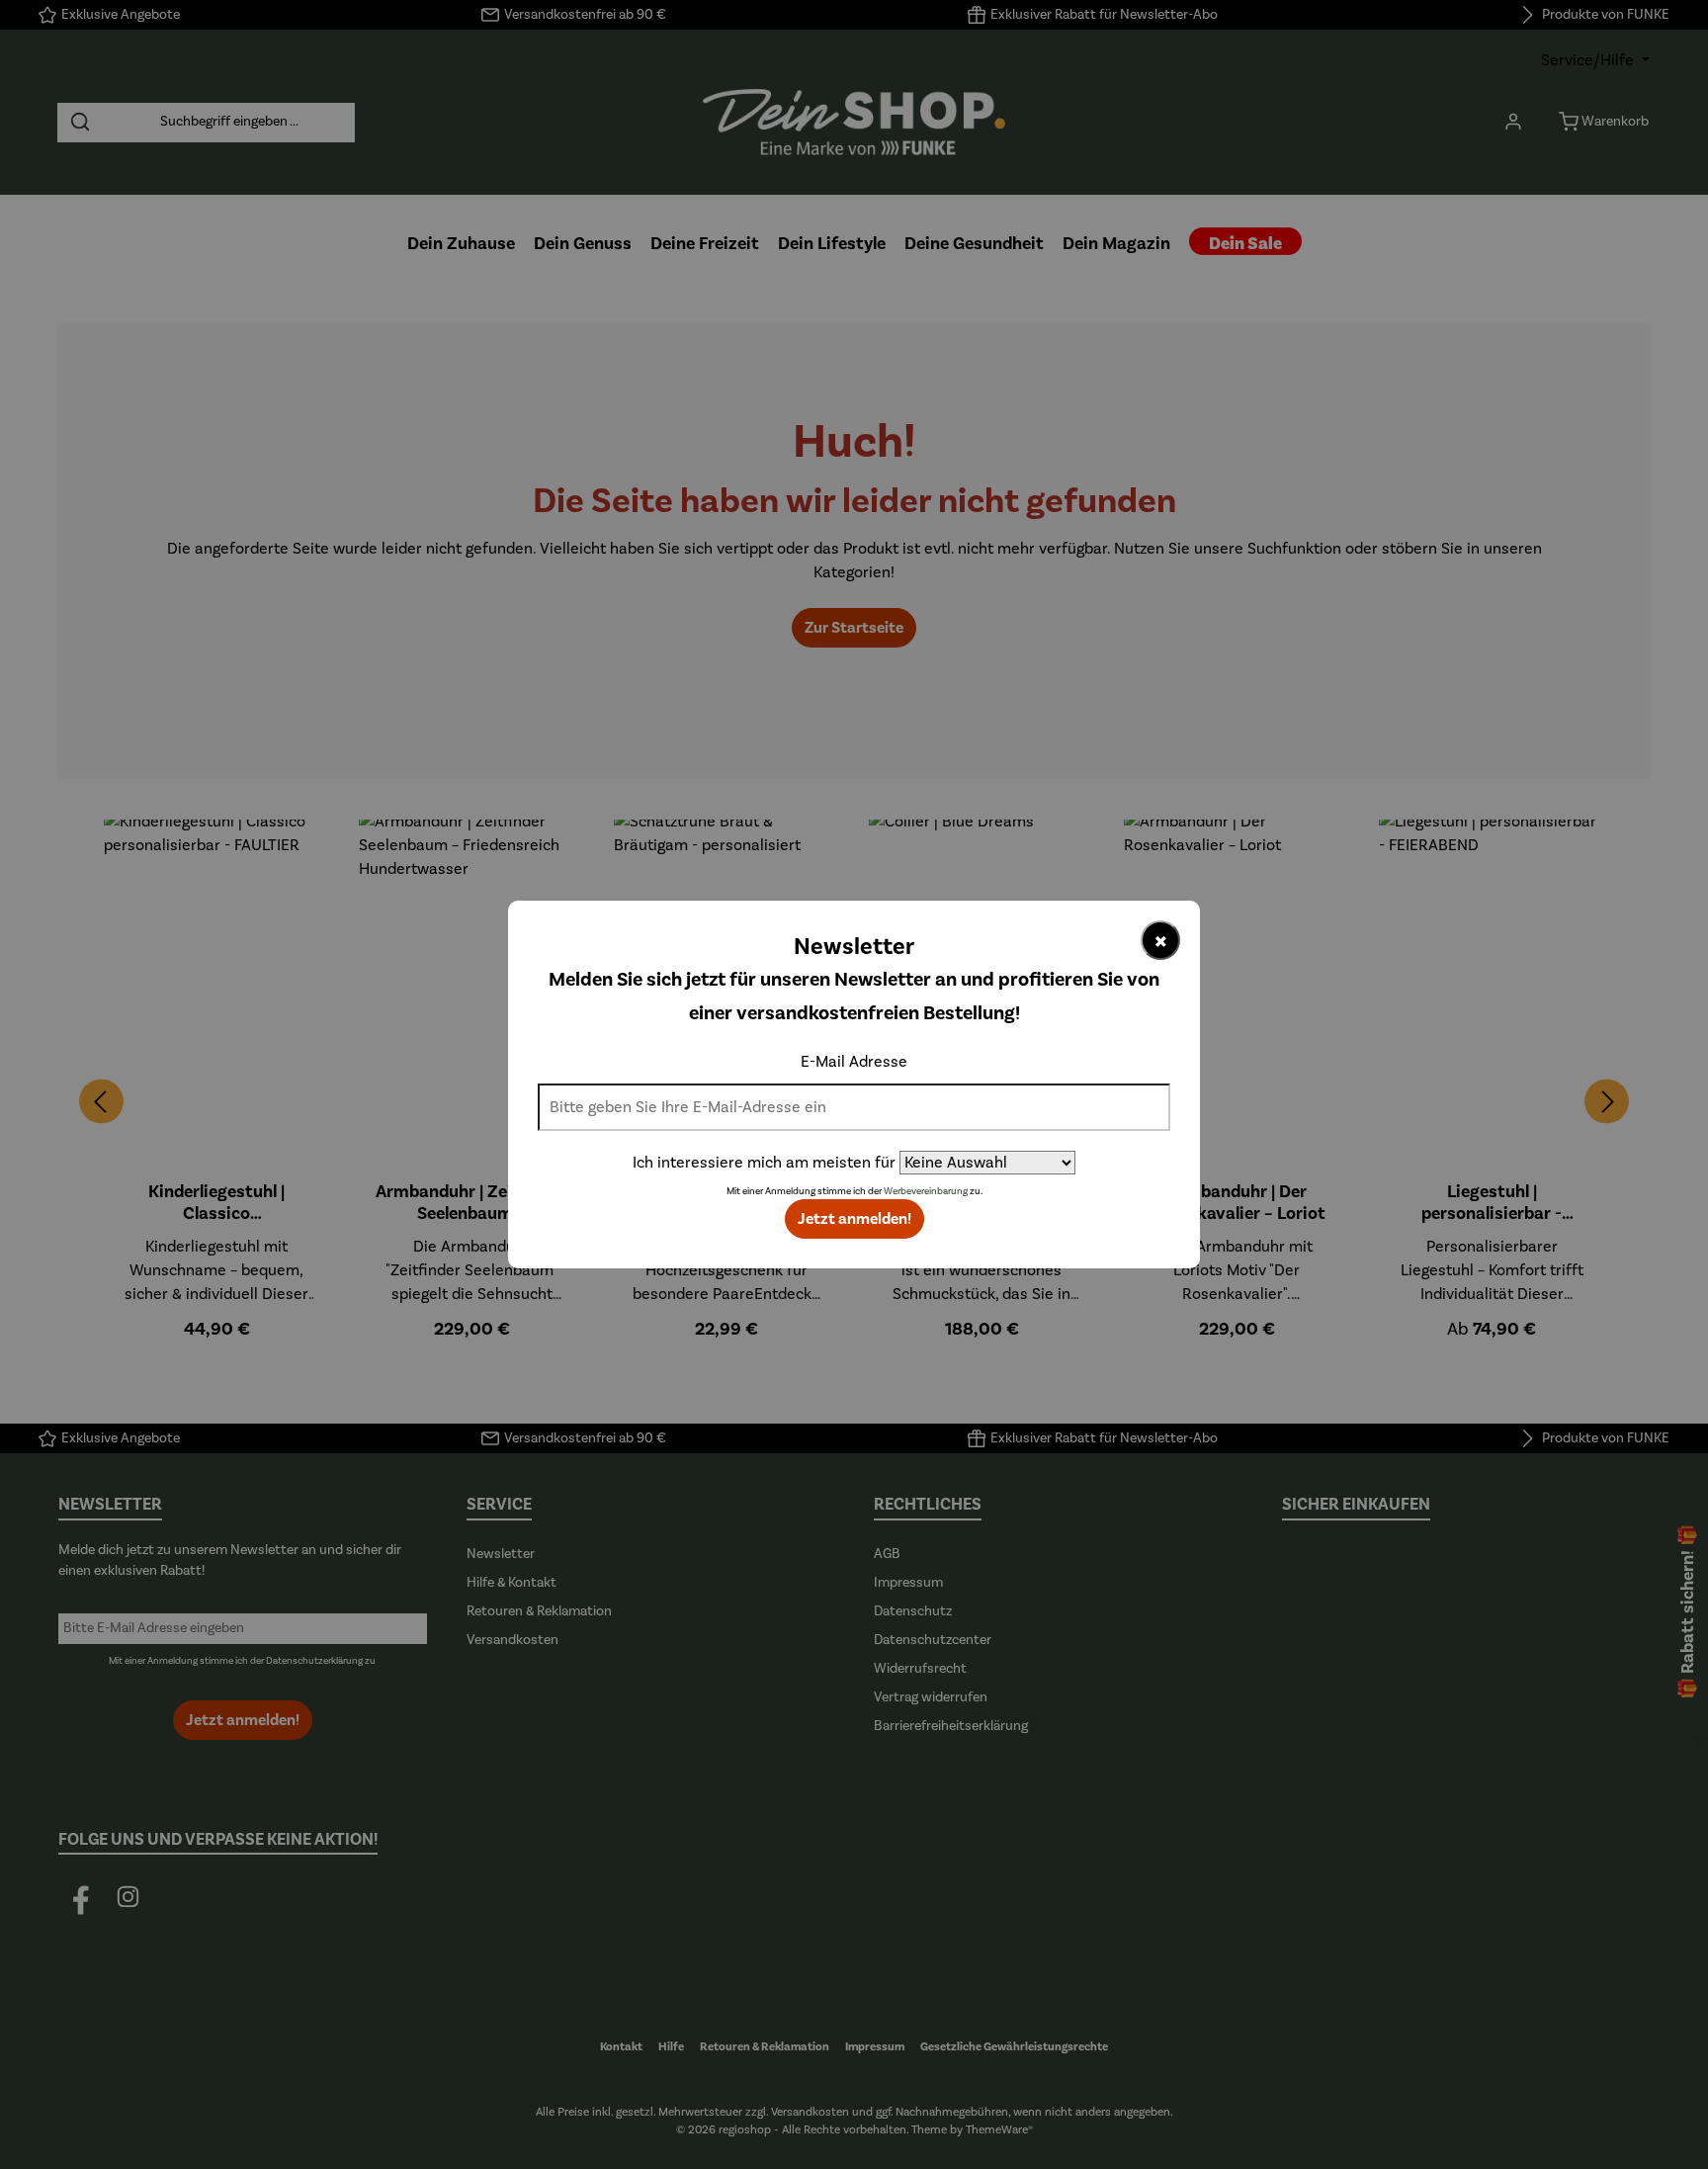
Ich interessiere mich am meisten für (764, 1163)
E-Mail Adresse (854, 1062)
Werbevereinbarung (926, 1191)
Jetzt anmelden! (854, 1219)
